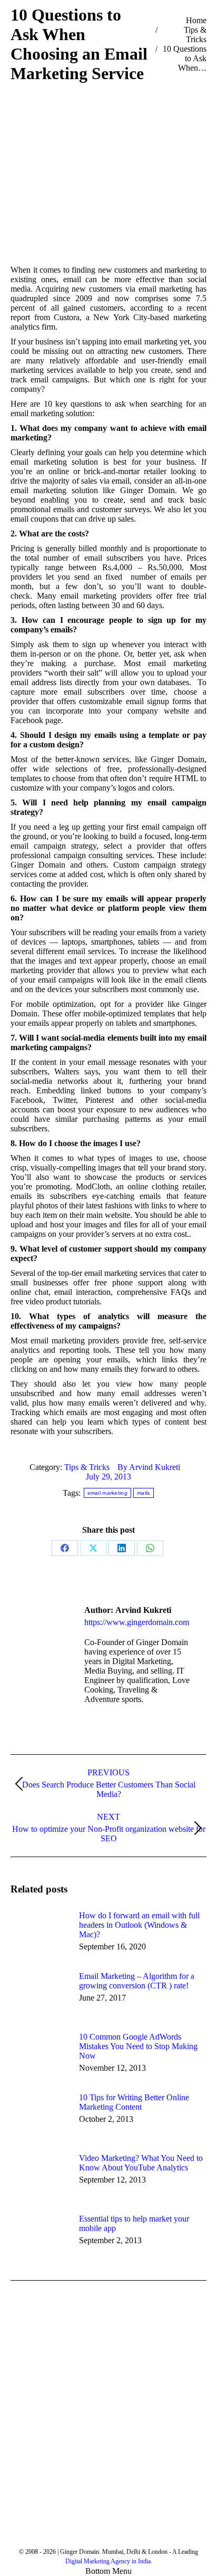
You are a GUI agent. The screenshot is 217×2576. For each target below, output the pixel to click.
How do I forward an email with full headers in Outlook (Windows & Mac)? (139, 1925)
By (149, 1467)
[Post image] (40, 1935)
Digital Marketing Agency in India (108, 2561)
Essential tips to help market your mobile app (134, 2223)
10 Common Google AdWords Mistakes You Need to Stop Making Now (138, 2046)
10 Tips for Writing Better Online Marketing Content (134, 2102)
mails (144, 1493)
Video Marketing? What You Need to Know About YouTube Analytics (141, 2163)
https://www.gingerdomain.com (137, 1622)
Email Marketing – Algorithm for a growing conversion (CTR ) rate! (137, 1981)
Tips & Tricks (87, 1467)
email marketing (108, 1493)
